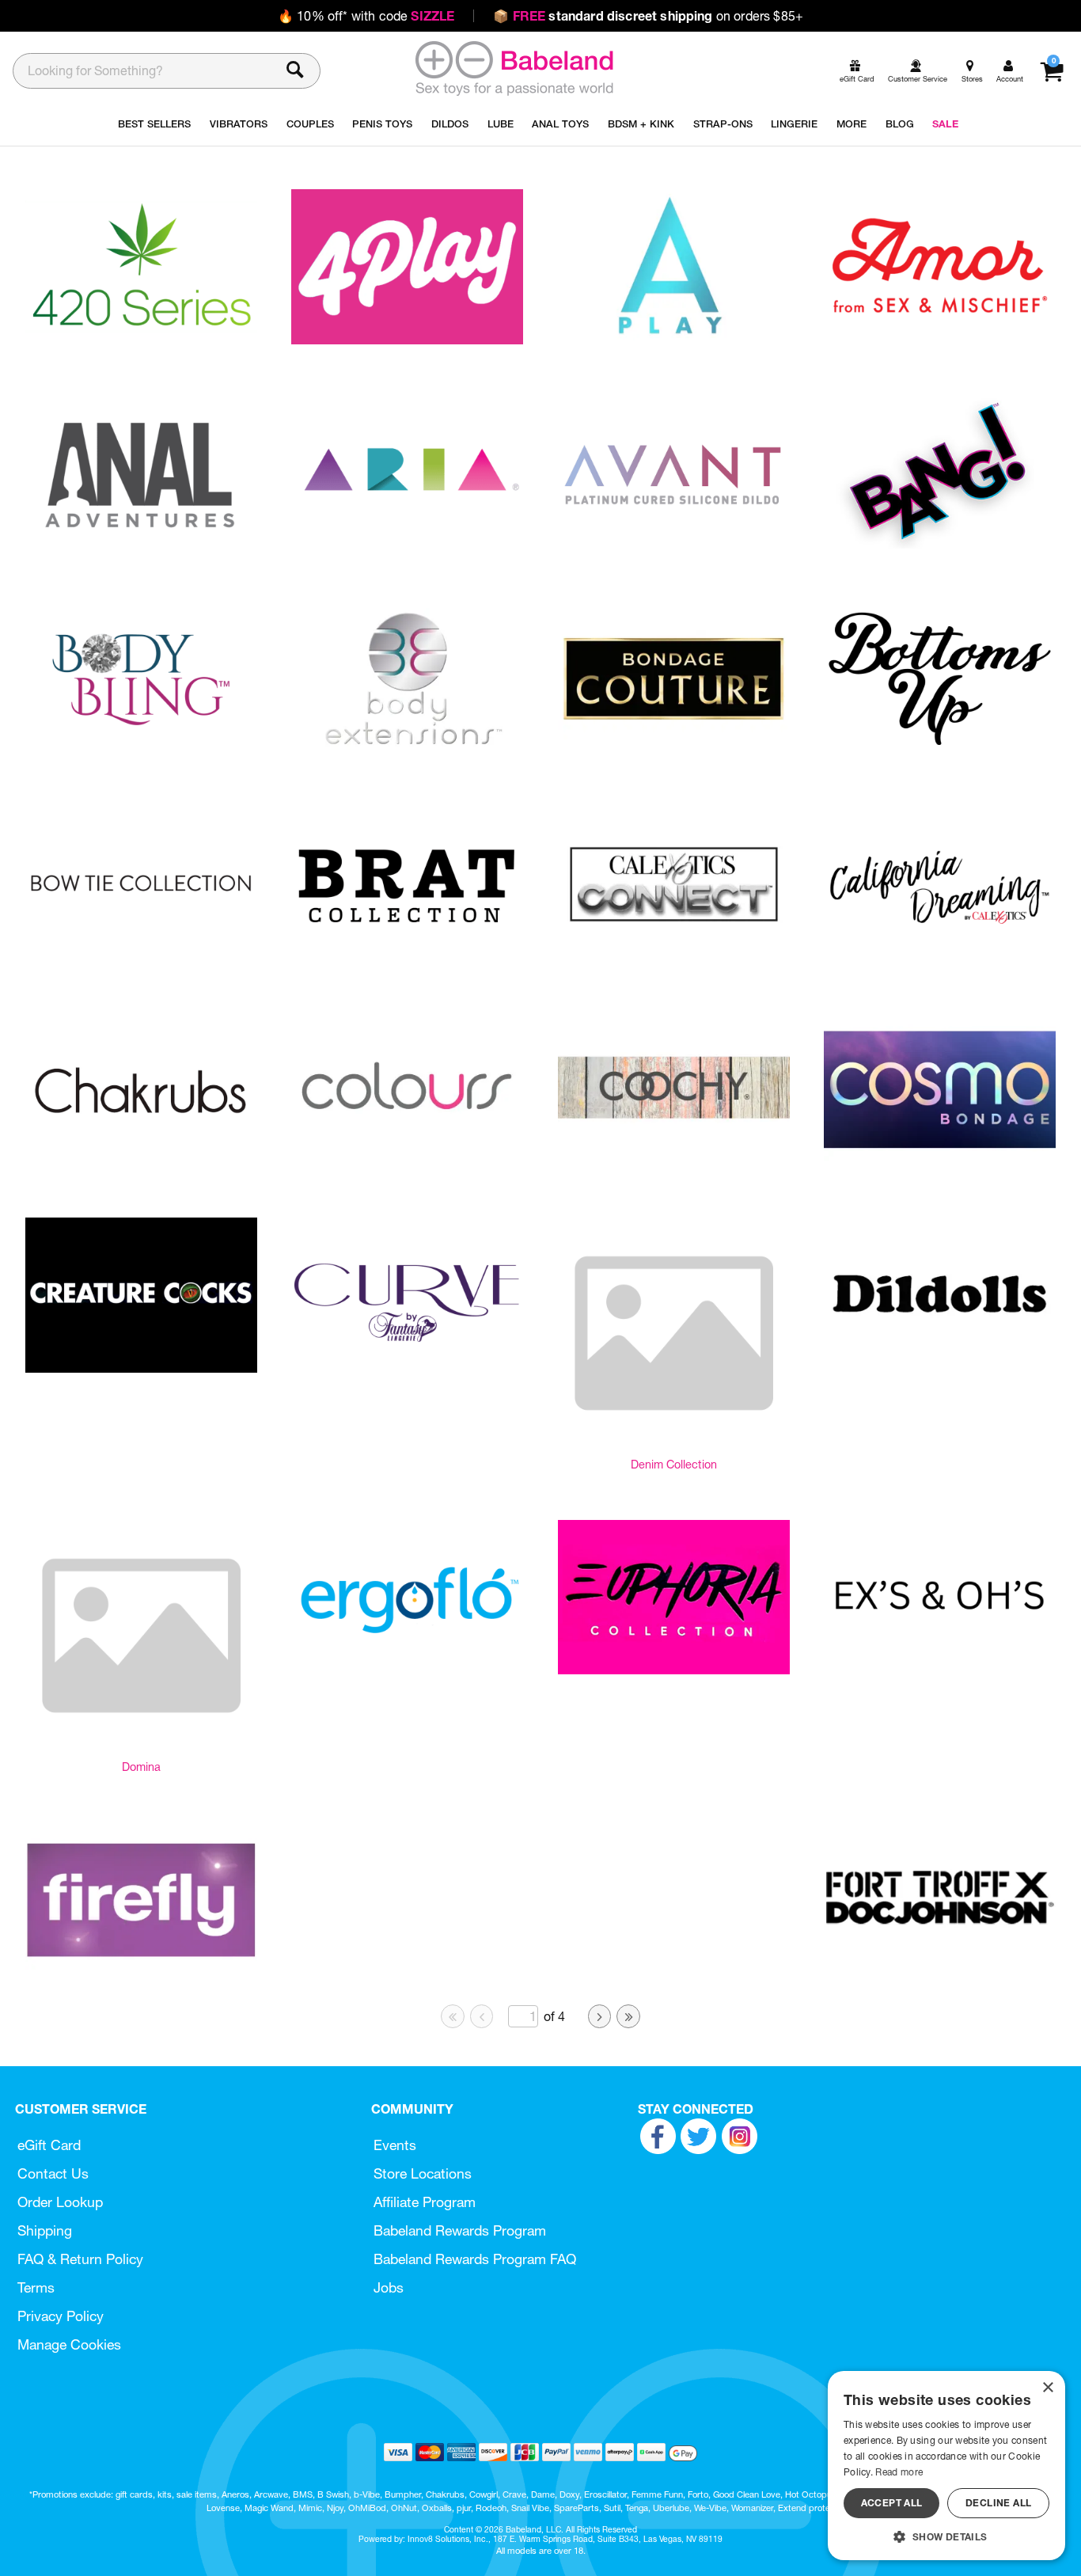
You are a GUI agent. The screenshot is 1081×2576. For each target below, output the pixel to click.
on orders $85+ (648, 16)
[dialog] (946, 2466)
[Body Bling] (141, 752)
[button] (946, 2536)
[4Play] (407, 340)
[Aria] (407, 545)
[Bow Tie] (141, 957)
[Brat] (407, 957)
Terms (36, 2287)
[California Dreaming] (940, 958)
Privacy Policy (61, 2316)
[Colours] (407, 1163)
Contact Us (53, 2173)
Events (395, 2145)
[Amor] (940, 340)
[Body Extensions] (407, 752)
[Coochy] (674, 1163)
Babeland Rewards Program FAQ (475, 2259)
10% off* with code (366, 16)
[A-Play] (674, 340)
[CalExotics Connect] (674, 957)
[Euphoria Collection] (674, 1670)
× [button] (1047, 2388)
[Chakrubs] (141, 1163)
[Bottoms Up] (940, 751)
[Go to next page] (600, 2016)
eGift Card (49, 2145)
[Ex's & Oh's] (940, 1670)
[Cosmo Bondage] (940, 1163)
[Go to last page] (628, 2016)
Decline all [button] (998, 2503)
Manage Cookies (69, 2344)
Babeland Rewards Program (460, 2230)
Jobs (389, 2287)
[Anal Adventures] (141, 545)
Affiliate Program (425, 2202)
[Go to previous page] (482, 2016)
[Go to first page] (453, 2016)
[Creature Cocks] (141, 1368)
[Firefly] (141, 1972)
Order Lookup (60, 2202)
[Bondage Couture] (674, 751)
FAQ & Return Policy (80, 2259)
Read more (899, 2472)
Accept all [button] (892, 2503)
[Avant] (674, 546)
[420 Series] (141, 340)
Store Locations (423, 2173)
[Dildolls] (940, 1368)
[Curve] (407, 1369)
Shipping (45, 2230)
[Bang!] (940, 545)
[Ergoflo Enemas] (407, 1670)
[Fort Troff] (940, 1971)
